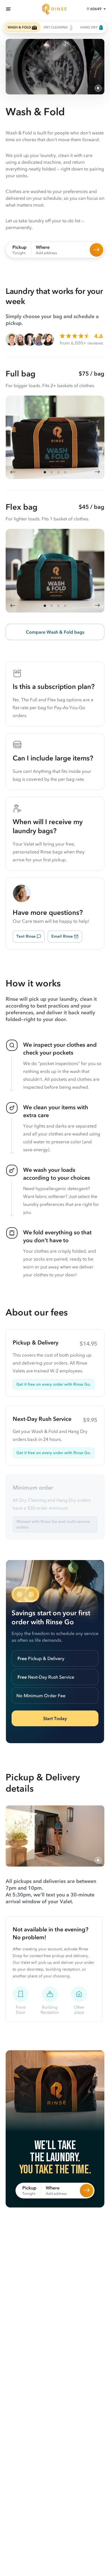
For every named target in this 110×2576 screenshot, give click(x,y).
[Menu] (8, 9)
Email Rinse (62, 936)
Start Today (55, 1718)
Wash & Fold (19, 27)
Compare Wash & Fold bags (55, 632)
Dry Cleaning (56, 27)
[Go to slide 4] (65, 472)
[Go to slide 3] (58, 472)
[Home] (55, 9)
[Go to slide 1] (45, 472)
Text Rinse (26, 936)
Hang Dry (89, 27)
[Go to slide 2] (52, 472)
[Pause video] (98, 88)
